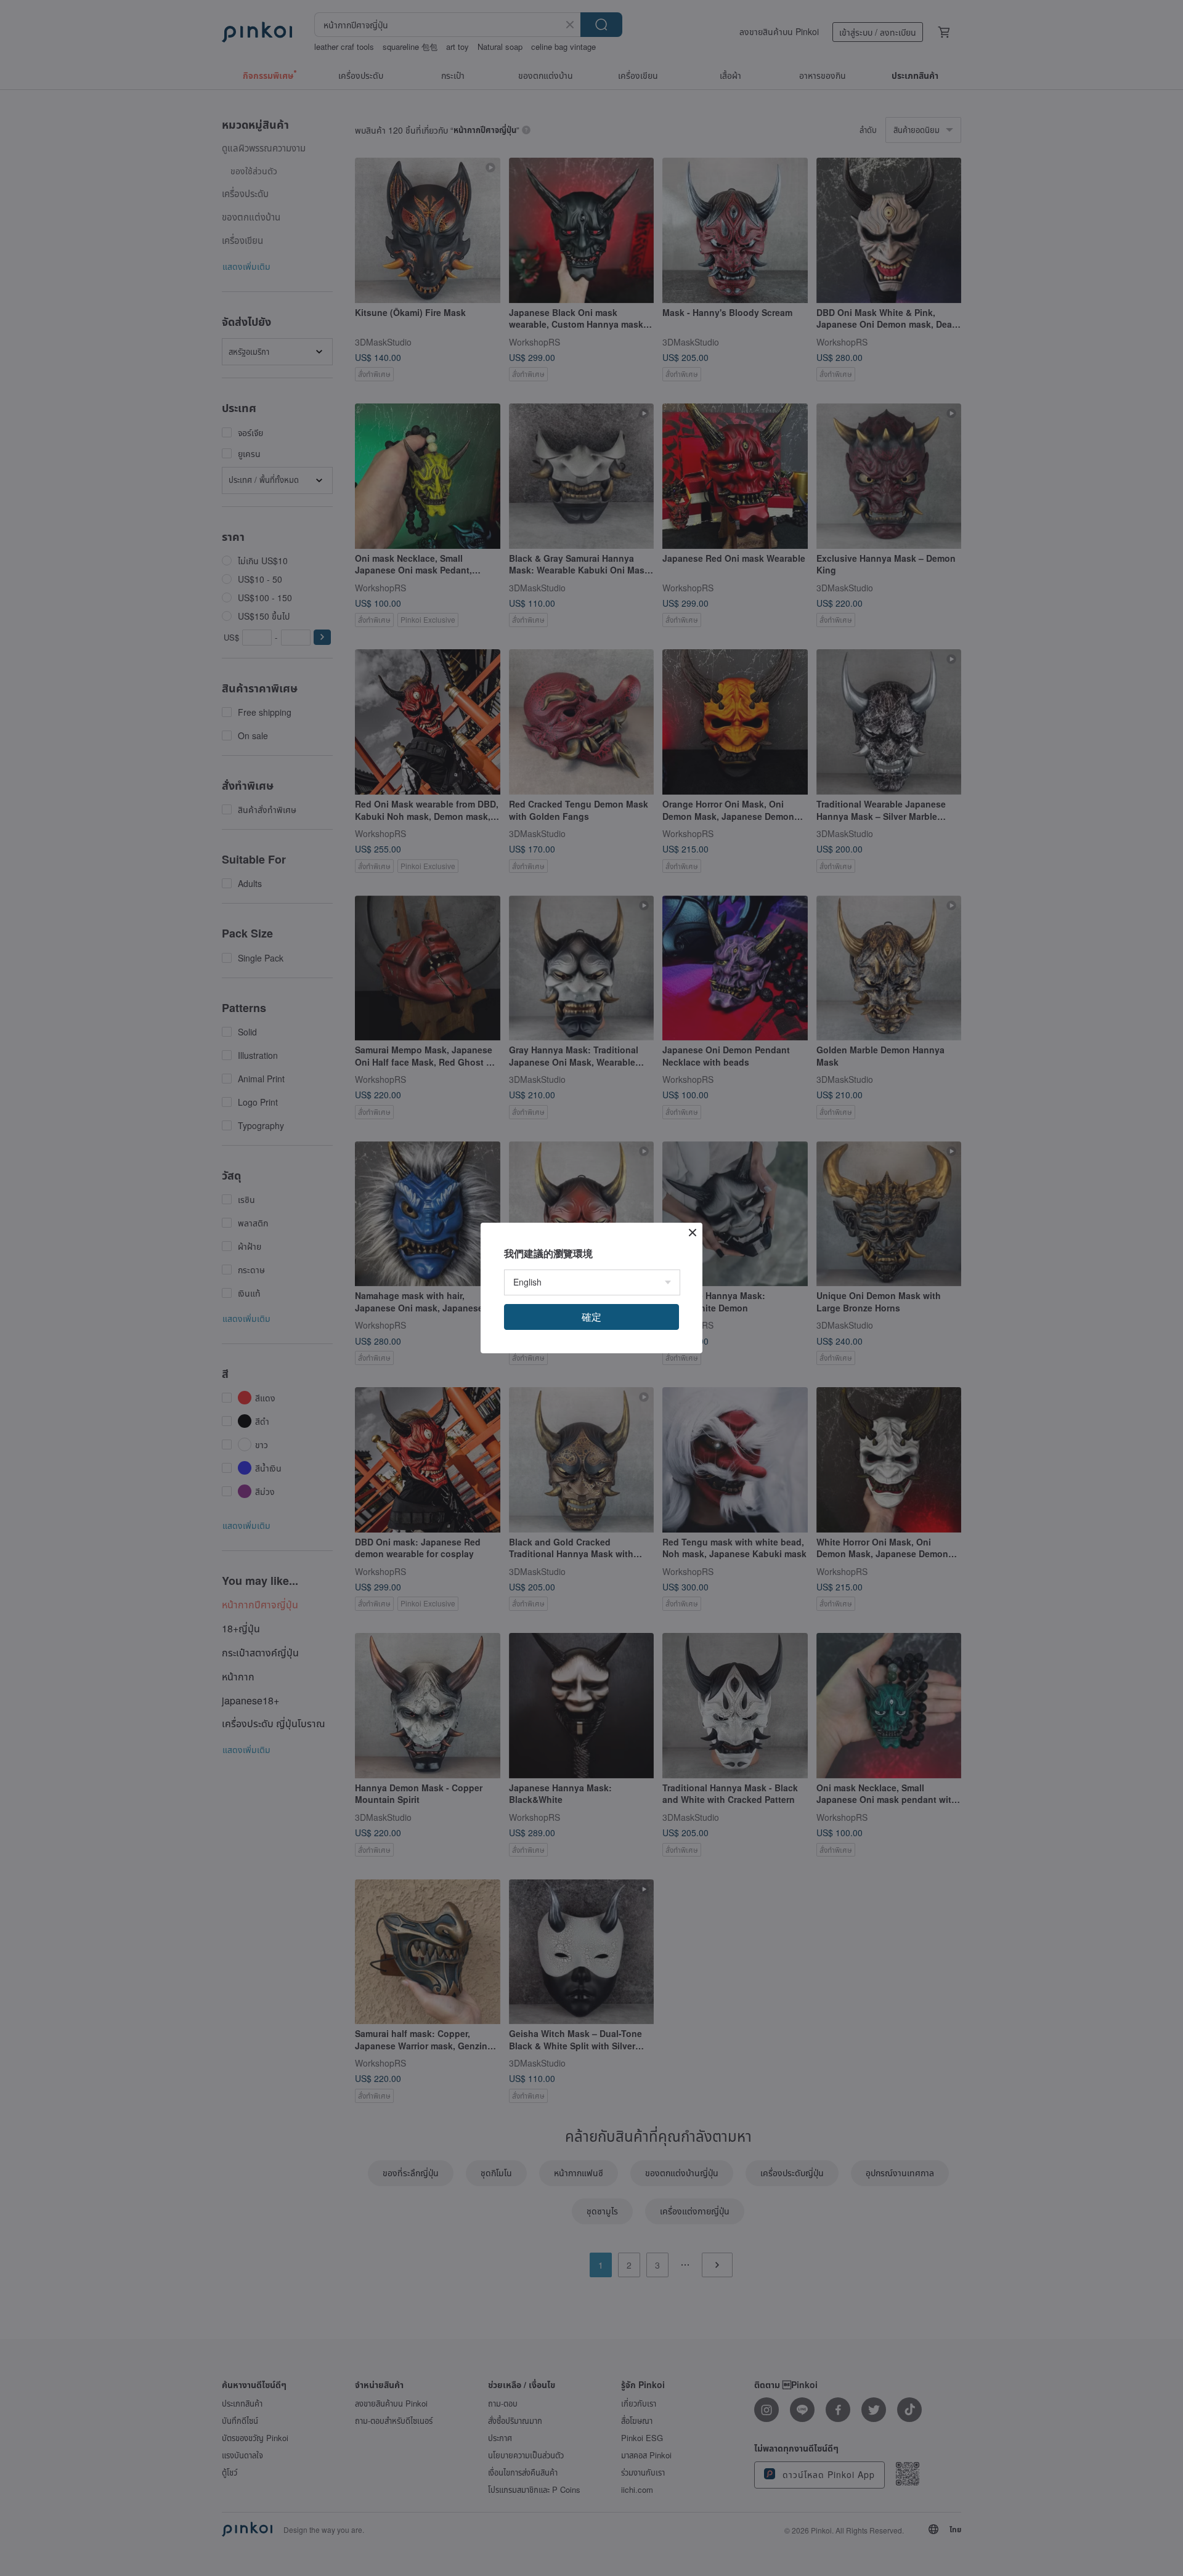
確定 (591, 1317)
